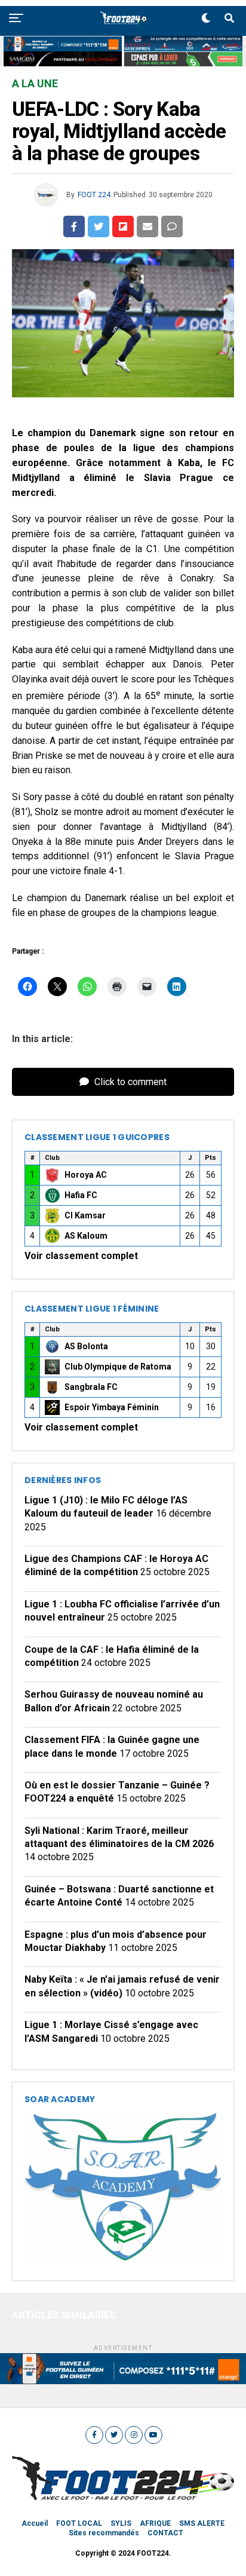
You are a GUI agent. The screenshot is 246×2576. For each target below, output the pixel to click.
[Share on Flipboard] (123, 226)
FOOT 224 (94, 195)
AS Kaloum (86, 1236)
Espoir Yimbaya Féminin (112, 1407)
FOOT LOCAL (79, 2523)
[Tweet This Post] (99, 226)
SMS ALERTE (202, 2523)
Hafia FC (81, 1195)
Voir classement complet (81, 1256)
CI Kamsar (85, 1215)
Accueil (35, 2523)
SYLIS (121, 2523)
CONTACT (165, 2533)
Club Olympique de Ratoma (118, 1367)
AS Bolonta (86, 1346)
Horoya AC (86, 1175)
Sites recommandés (104, 2533)
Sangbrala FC (91, 1387)
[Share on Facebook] (74, 226)
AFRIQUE (155, 2523)
